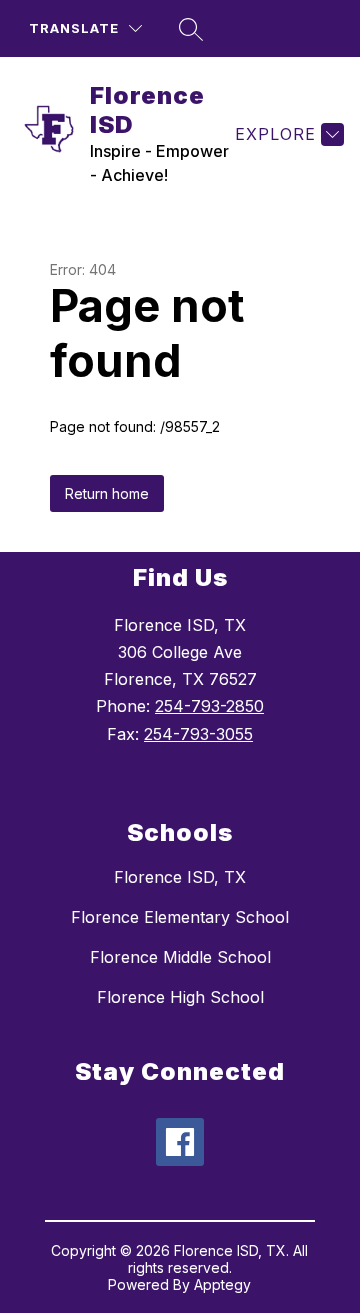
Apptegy (222, 1284)
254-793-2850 (209, 706)
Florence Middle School (180, 957)
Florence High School (180, 997)
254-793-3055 (198, 734)
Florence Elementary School (180, 917)
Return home (107, 493)
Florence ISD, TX (180, 877)
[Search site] (191, 29)
